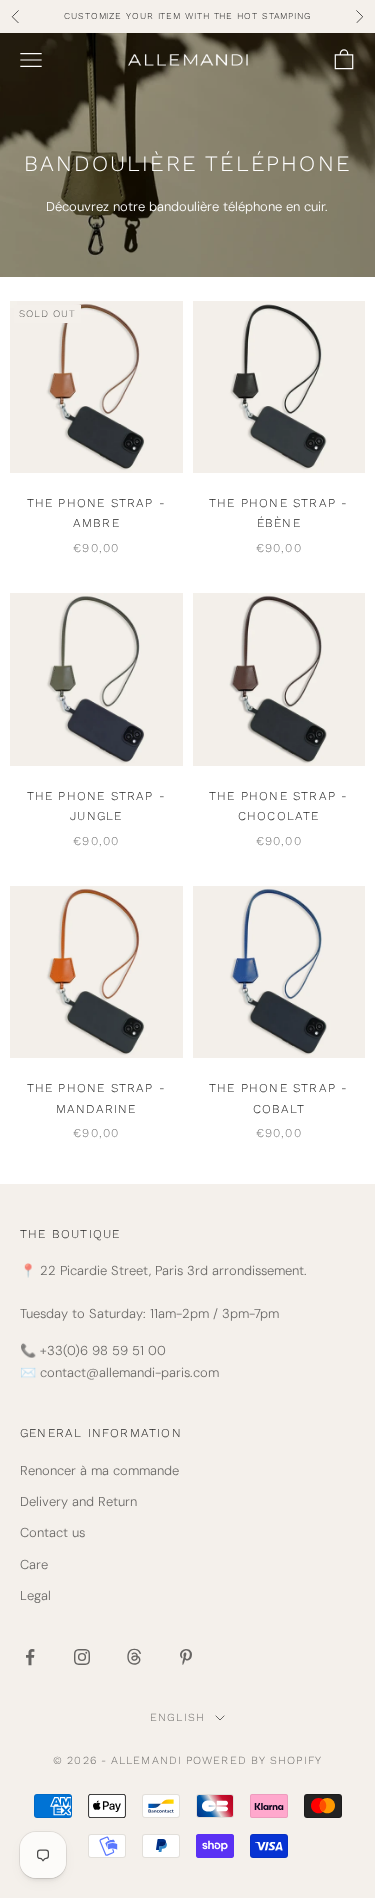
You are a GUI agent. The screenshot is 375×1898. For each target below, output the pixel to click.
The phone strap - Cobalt (278, 1098)
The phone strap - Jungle (96, 806)
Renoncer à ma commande (99, 1470)
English (177, 1717)
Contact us (52, 1532)
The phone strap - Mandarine (96, 1098)
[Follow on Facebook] (30, 1657)
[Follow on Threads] (134, 1657)
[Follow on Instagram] (82, 1657)
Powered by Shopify (254, 1760)
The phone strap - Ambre (96, 513)
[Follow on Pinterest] (186, 1657)
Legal (35, 1595)
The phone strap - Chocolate (278, 806)
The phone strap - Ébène (278, 513)
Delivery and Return (78, 1501)
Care (34, 1564)
